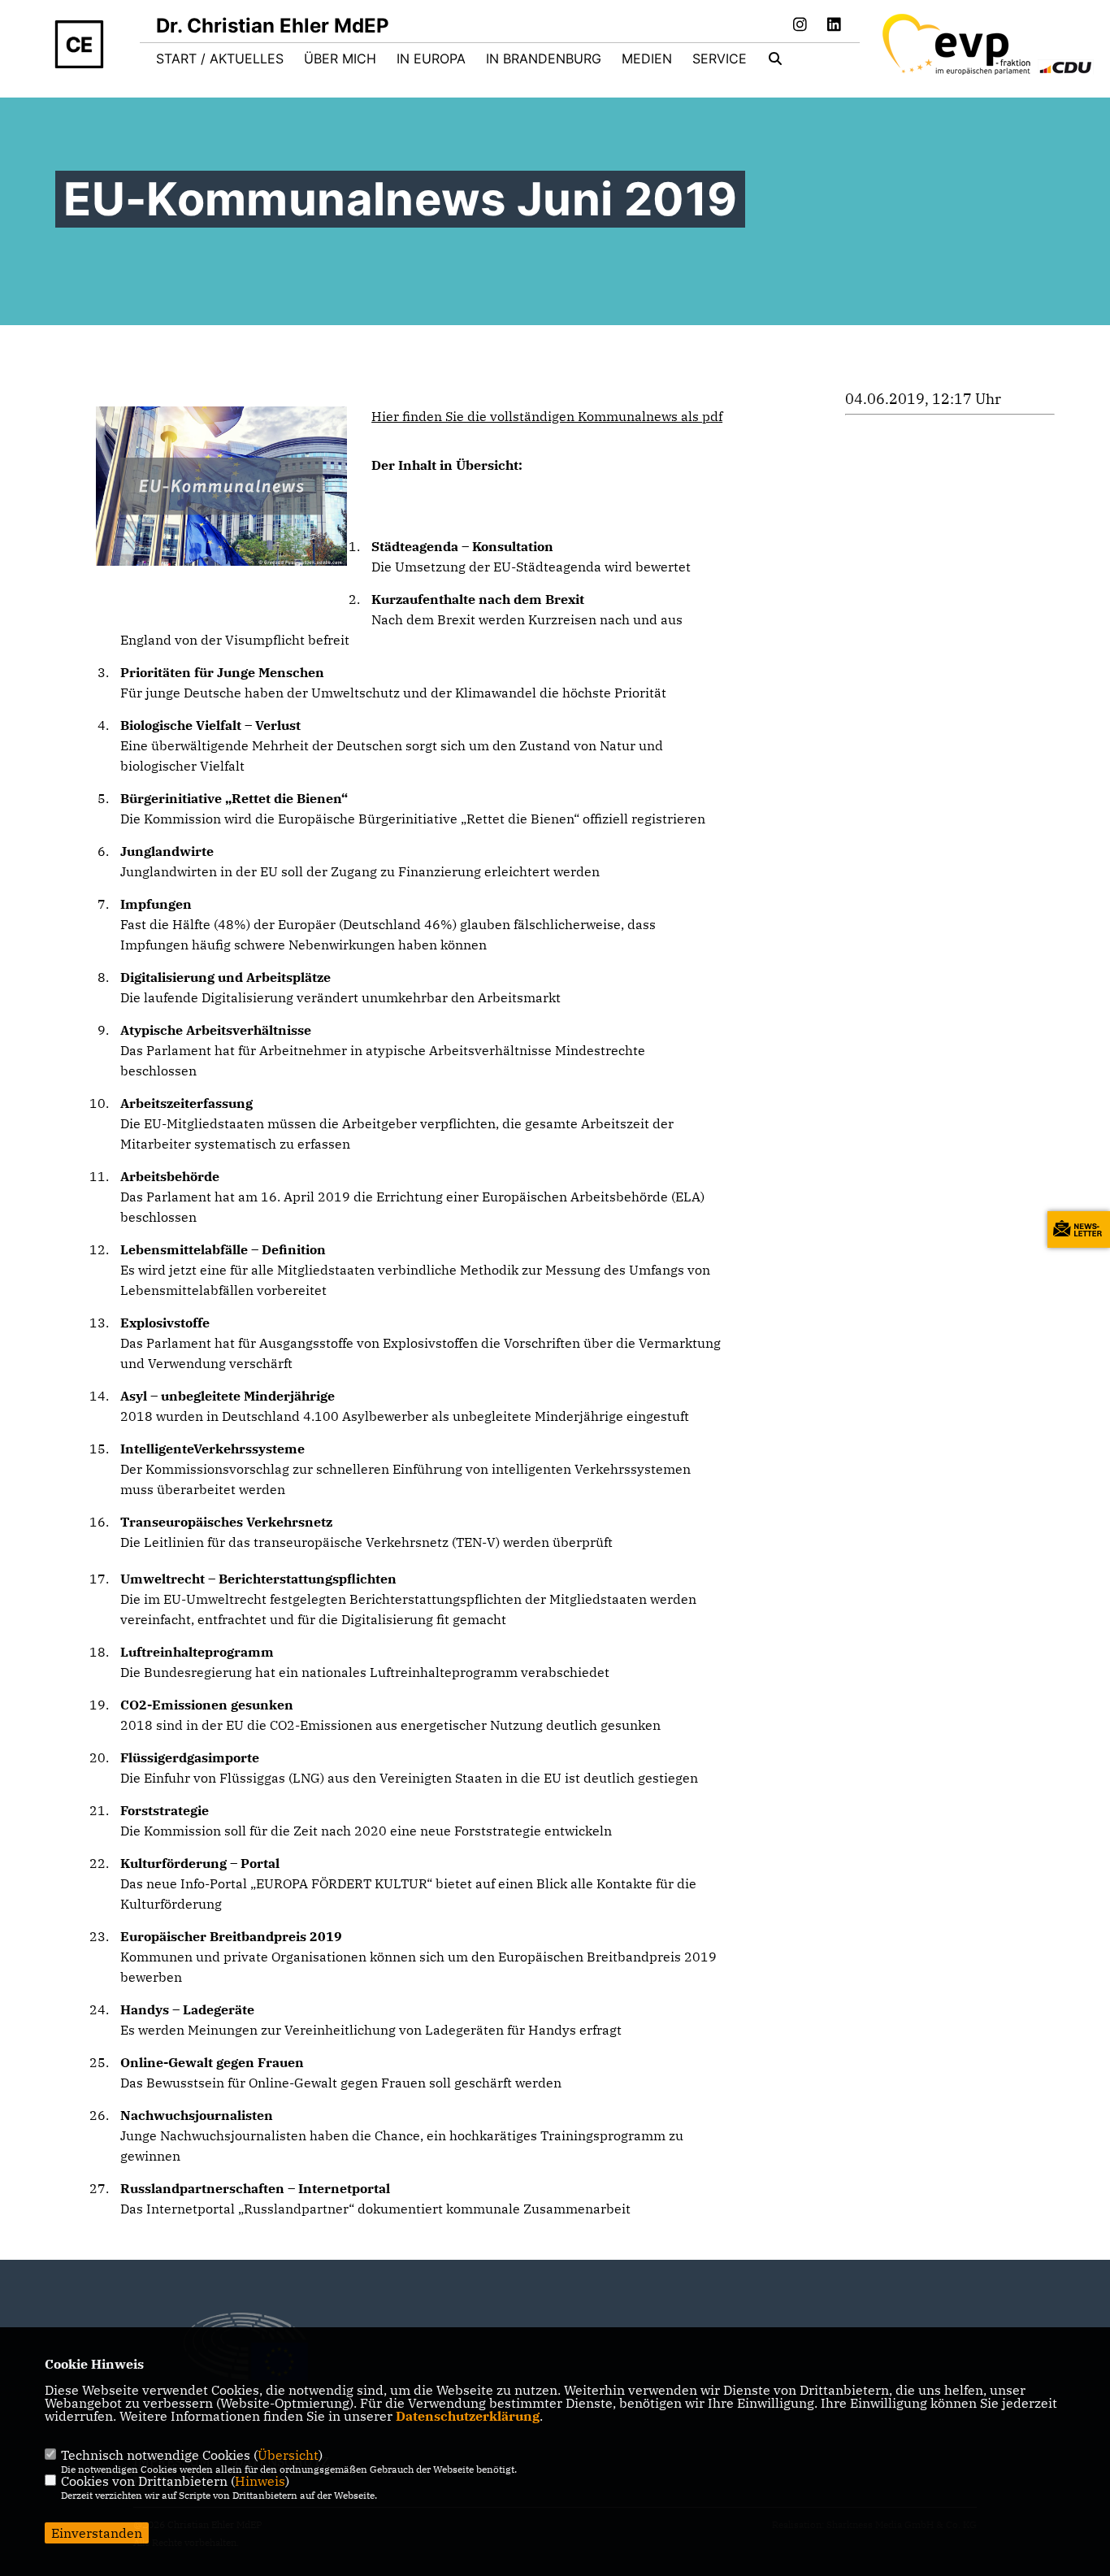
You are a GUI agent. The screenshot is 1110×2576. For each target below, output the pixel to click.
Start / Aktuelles (220, 59)
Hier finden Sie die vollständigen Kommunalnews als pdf (547, 416)
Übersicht (288, 2455)
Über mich (340, 59)
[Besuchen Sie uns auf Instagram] (800, 26)
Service (720, 59)
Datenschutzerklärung (468, 2416)
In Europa (431, 59)
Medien (647, 59)
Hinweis (260, 2481)
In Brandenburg (544, 59)
